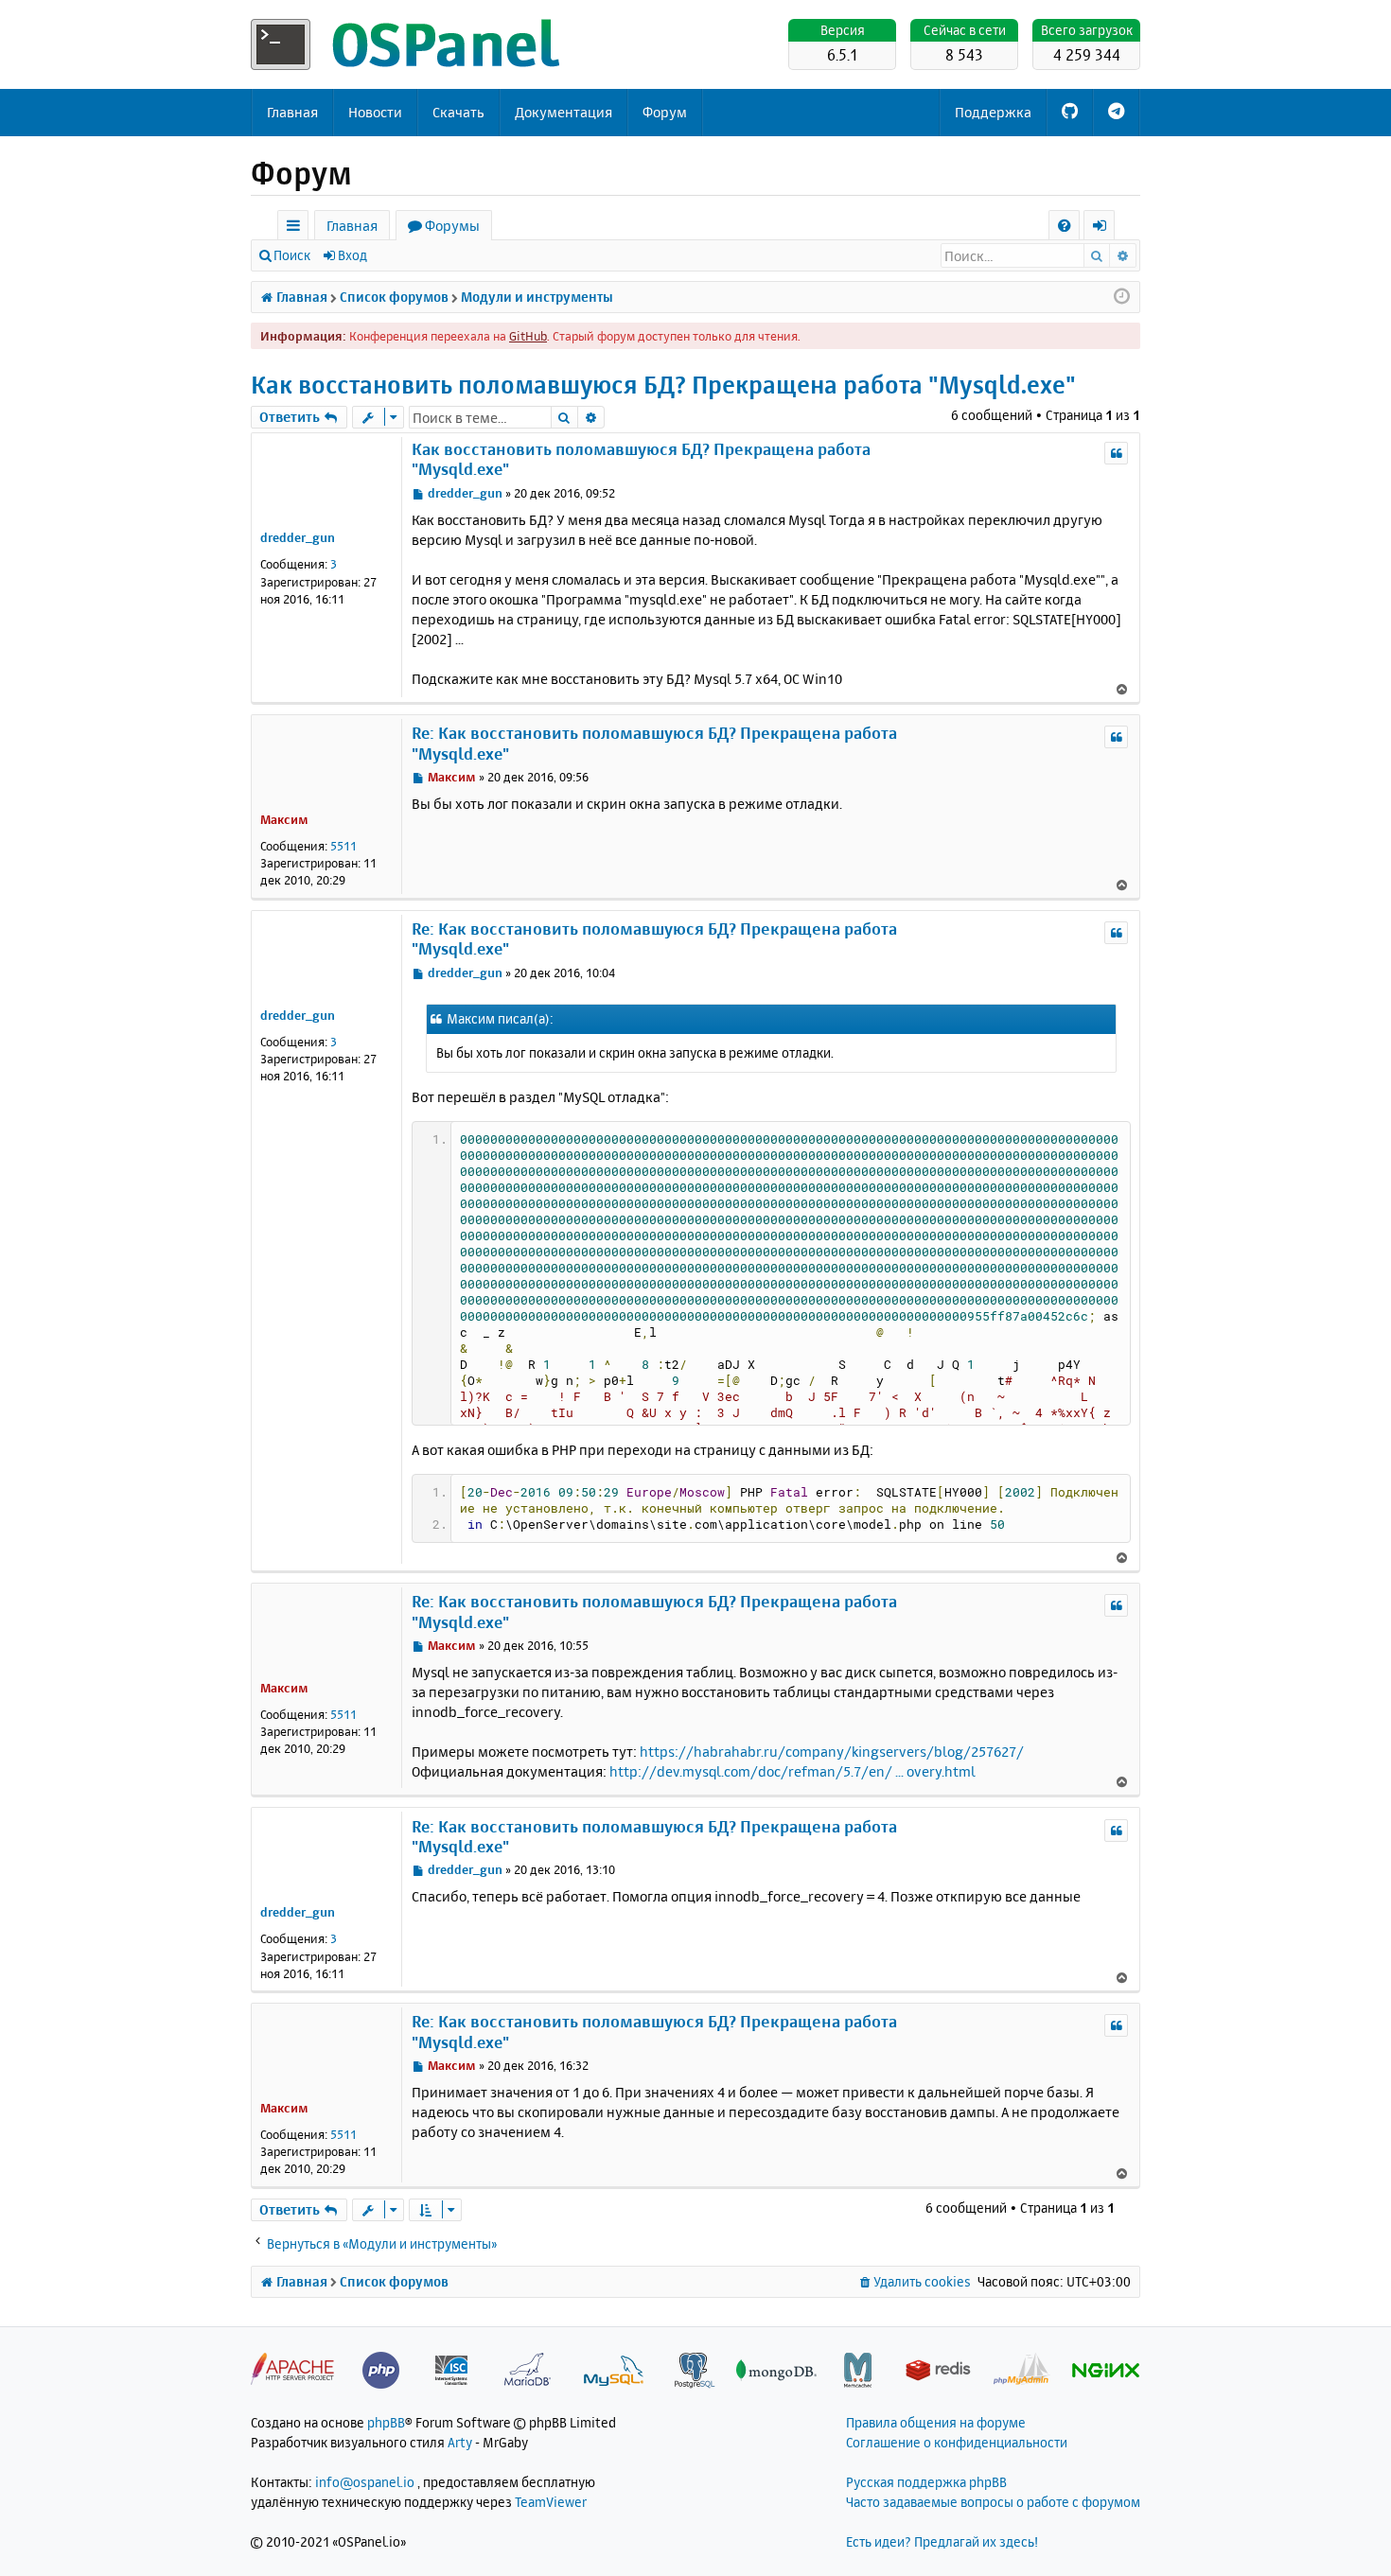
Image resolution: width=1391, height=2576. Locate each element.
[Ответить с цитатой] (1116, 453)
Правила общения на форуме (936, 2422)
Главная (292, 112)
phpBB (386, 2422)
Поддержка (993, 112)
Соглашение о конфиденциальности (957, 2442)
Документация (563, 112)
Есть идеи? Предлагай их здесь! (942, 2541)
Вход (352, 255)
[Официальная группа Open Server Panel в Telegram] (1116, 113)
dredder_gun (298, 537)
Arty (460, 2442)
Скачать (458, 112)
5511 (343, 846)
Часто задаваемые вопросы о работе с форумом (993, 2502)
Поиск (292, 255)
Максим (284, 819)
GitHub (528, 336)
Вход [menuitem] (1106, 228)
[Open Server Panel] (407, 44)
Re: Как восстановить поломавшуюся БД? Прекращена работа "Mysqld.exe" (654, 743)
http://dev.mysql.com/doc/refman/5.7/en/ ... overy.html (792, 1771)
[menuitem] (1064, 226)
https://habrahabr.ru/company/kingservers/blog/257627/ (832, 1752)
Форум (665, 112)
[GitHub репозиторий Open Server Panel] (1070, 113)
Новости (375, 112)
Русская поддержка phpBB (926, 2482)
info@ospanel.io (365, 2482)
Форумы (452, 226)
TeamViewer (551, 2502)
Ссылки (297, 228)
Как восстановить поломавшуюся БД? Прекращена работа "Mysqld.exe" (663, 385)
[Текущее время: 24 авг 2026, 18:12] (1122, 297)
